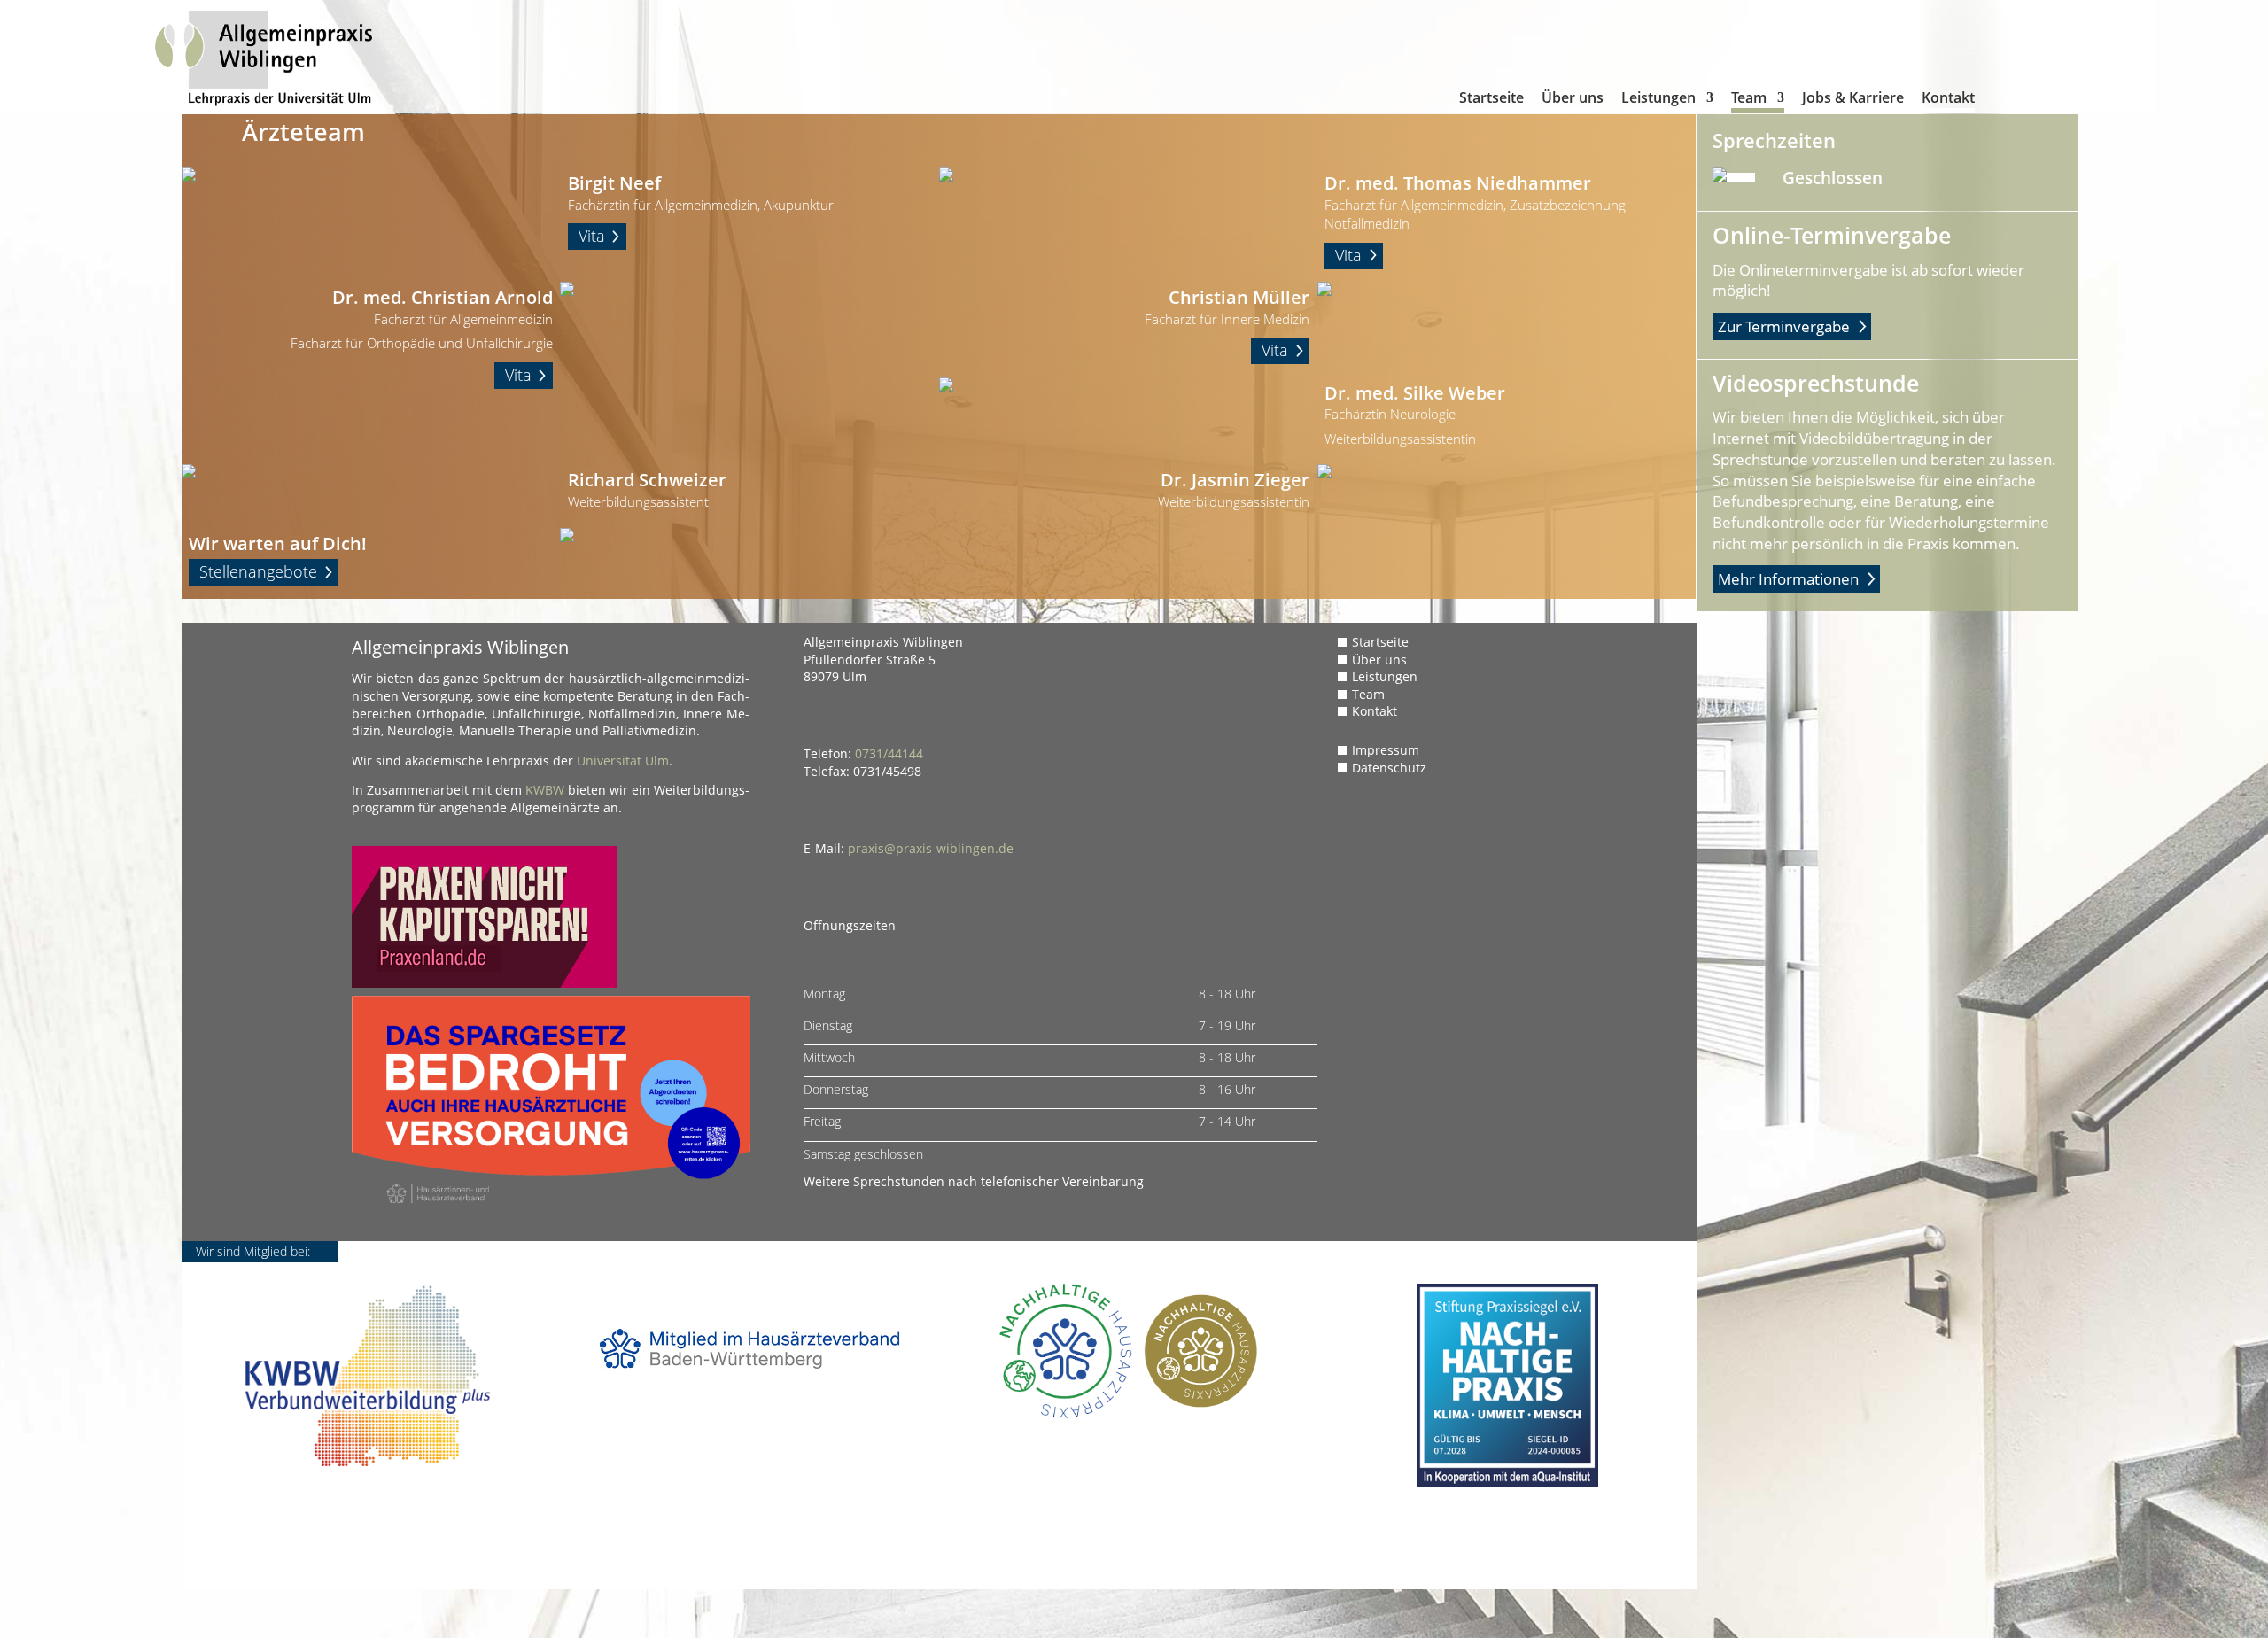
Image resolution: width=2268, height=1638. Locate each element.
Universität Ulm (623, 761)
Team (1749, 102)
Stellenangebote (258, 571)
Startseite (1491, 102)
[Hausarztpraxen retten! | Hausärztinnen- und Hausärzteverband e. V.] (551, 1214)
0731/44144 (889, 753)
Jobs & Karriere (1853, 102)
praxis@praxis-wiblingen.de (931, 848)
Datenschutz (1389, 768)
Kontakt (1948, 102)
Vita (592, 236)
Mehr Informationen (1788, 579)
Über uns (1573, 102)
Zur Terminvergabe (1784, 326)
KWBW (545, 790)
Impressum (1386, 750)
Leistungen (1658, 102)
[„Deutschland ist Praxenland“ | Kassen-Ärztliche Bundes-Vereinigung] (485, 983)
